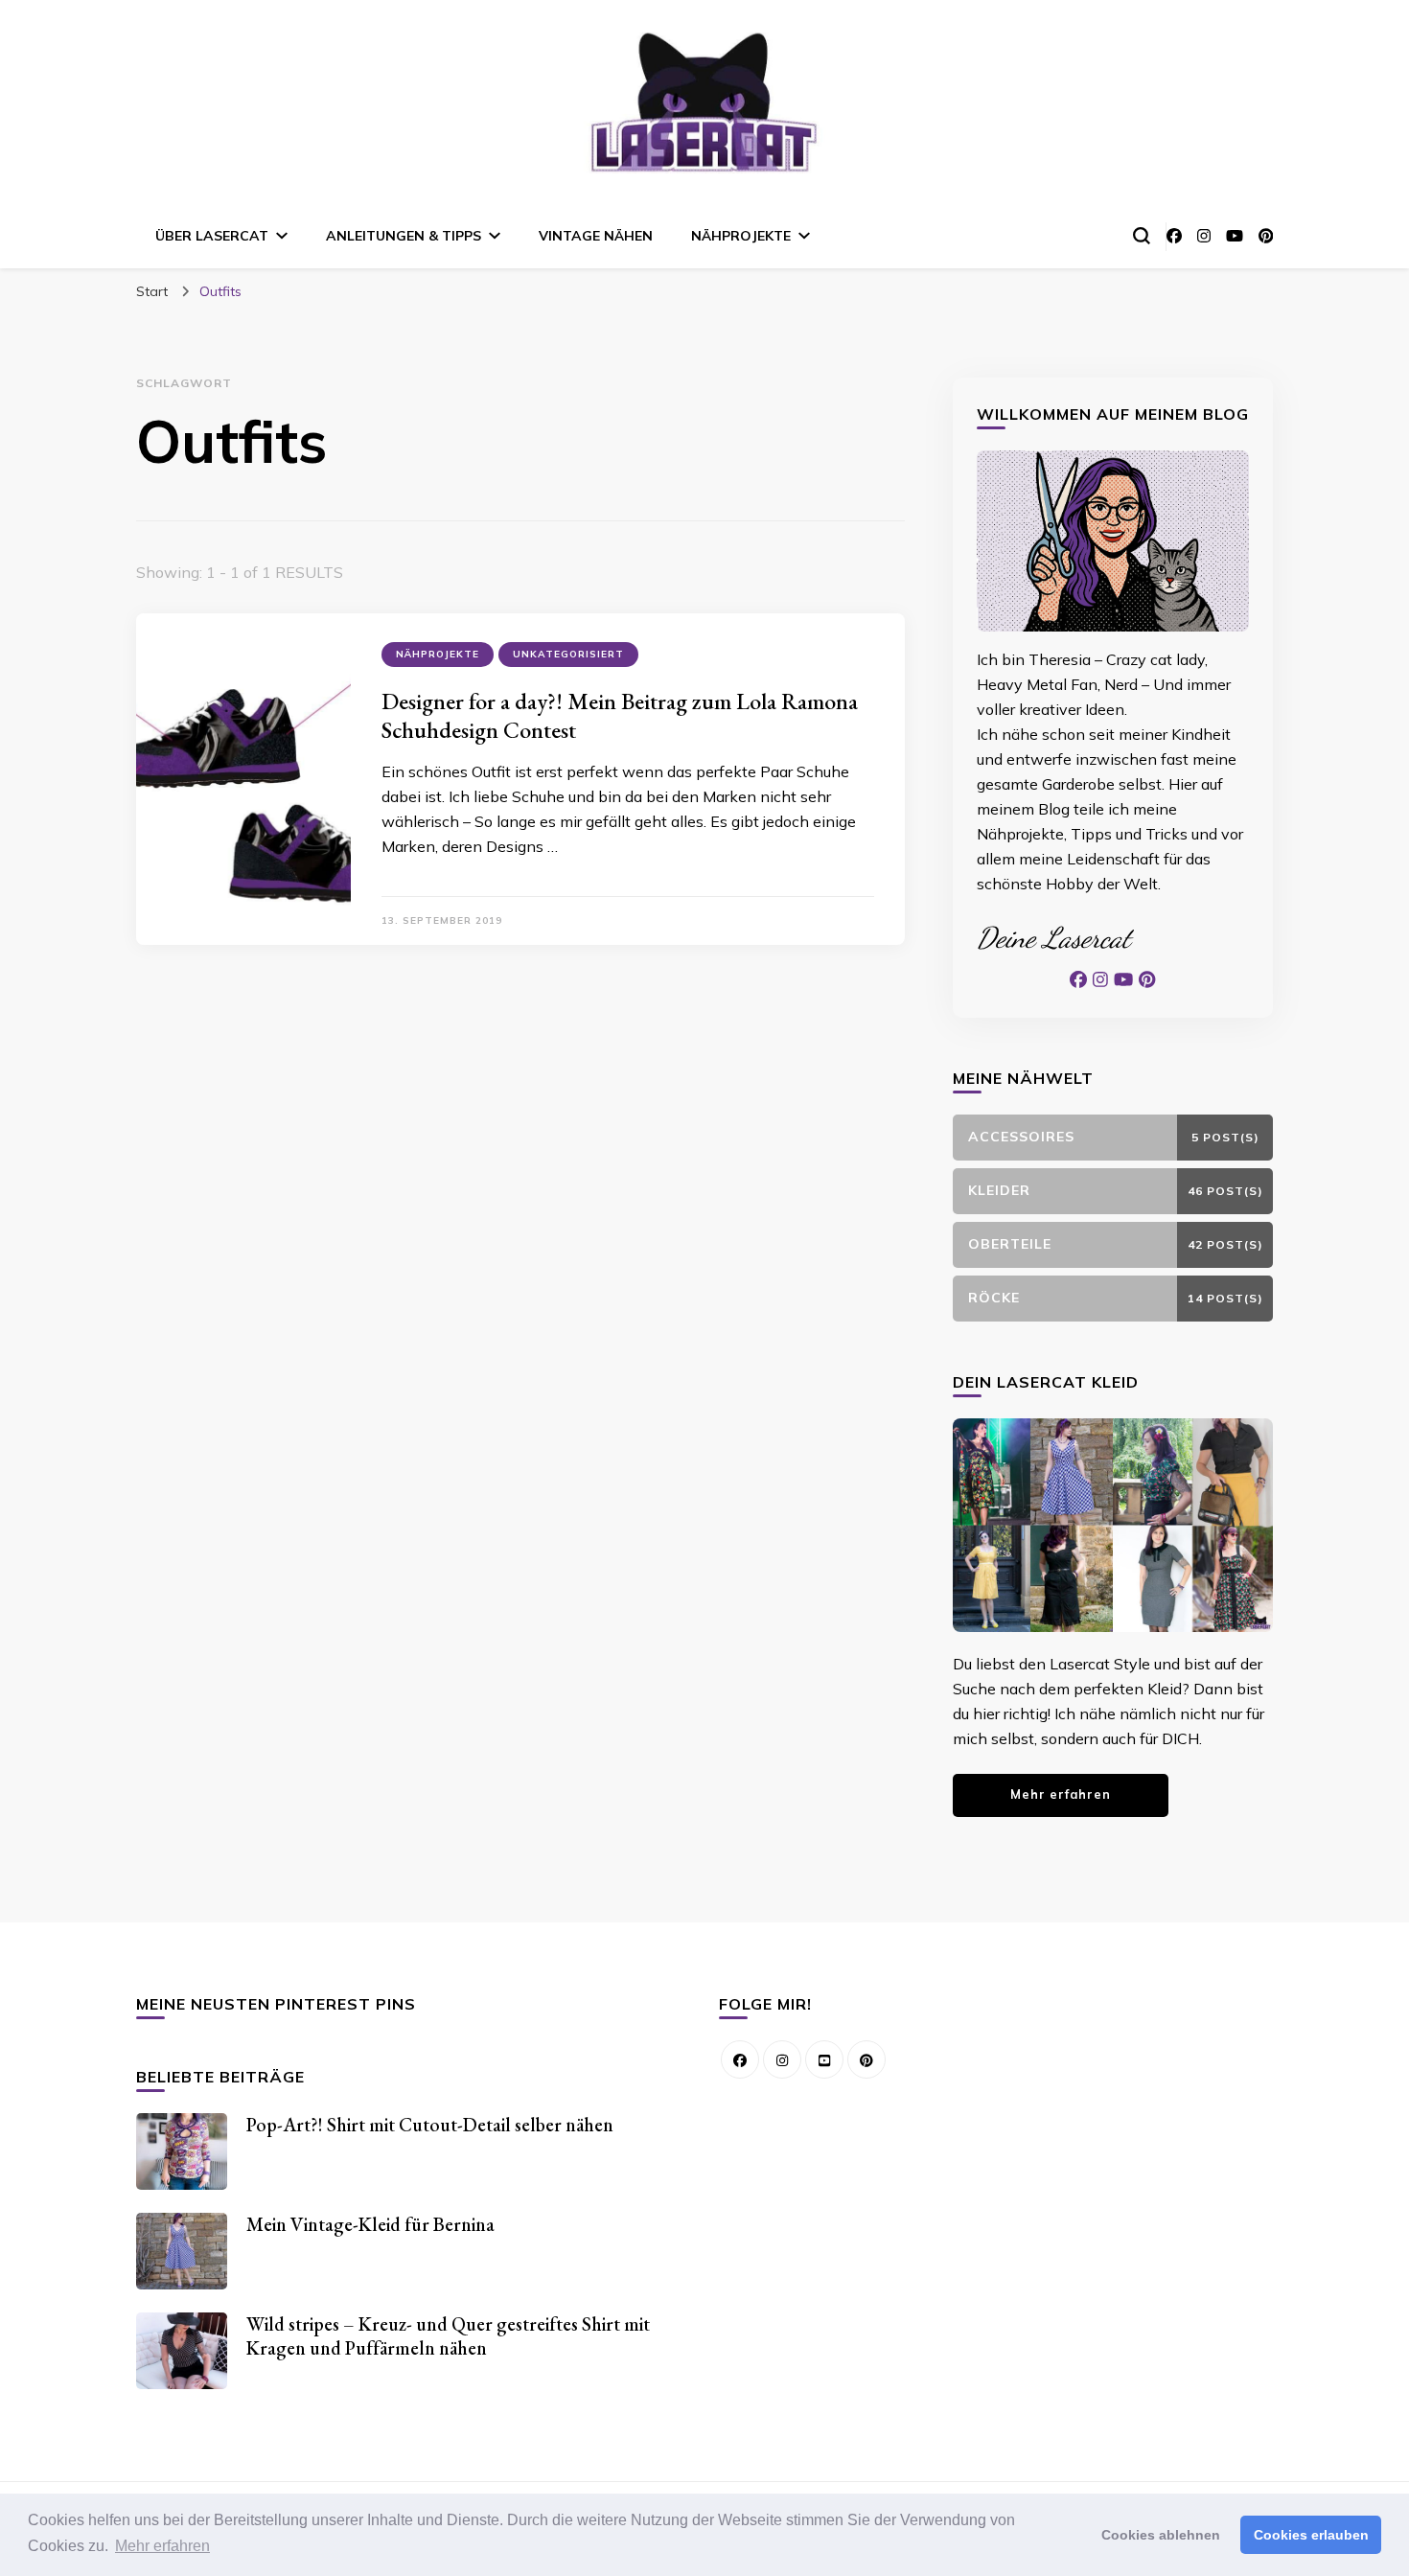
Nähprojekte (741, 236)
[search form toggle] (1142, 236)
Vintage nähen (596, 236)
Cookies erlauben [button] (1311, 2535)
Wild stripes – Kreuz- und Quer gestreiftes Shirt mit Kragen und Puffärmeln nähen (448, 2336)
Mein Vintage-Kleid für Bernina (370, 2224)
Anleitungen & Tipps (404, 236)
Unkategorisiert (568, 654)
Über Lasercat (212, 236)
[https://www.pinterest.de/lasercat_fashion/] (866, 2059)
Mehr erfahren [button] (162, 2546)
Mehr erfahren (1061, 1794)
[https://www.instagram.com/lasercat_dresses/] (782, 2059)
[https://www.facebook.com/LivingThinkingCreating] (740, 2059)
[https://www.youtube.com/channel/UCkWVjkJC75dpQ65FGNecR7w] (824, 2059)
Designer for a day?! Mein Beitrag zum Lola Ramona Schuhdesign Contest (620, 715)
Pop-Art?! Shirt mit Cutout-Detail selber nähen (430, 2125)
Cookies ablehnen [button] (1161, 2535)
